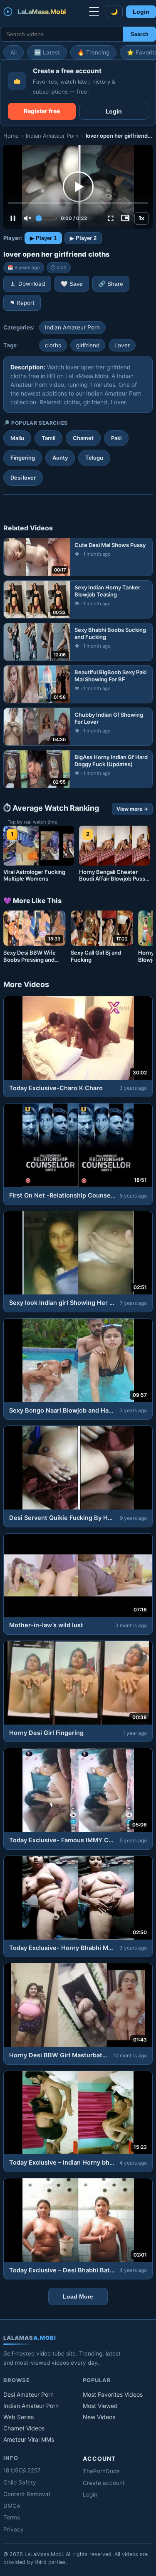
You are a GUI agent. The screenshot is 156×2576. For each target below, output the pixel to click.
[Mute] (27, 218)
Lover (122, 345)
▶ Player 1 (43, 238)
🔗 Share (111, 284)
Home (11, 136)
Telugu (94, 458)
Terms (12, 2517)
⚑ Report (22, 303)
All (14, 52)
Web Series (19, 2417)
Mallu (17, 438)
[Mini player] (125, 218)
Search (140, 34)
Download (32, 284)
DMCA (12, 2506)
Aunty (60, 458)
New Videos (99, 2417)
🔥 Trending (93, 52)
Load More (78, 2296)
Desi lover (23, 478)
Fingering (23, 458)
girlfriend (88, 345)
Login (141, 12)
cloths (53, 345)
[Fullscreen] (111, 218)
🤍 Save (72, 284)
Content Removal (27, 2494)
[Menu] (94, 12)
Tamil (48, 438)
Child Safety (20, 2482)
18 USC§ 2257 (22, 2470)
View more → (132, 809)
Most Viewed (100, 2406)
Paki (116, 438)
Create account (104, 2483)
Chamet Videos (24, 2428)
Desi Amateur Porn (28, 2394)
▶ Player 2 (83, 238)
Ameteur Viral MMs (29, 2439)
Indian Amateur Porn (52, 136)
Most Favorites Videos (113, 2394)
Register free (42, 111)
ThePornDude (101, 2471)
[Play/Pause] (13, 218)
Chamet (83, 438)
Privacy (14, 2529)
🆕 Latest (47, 52)
